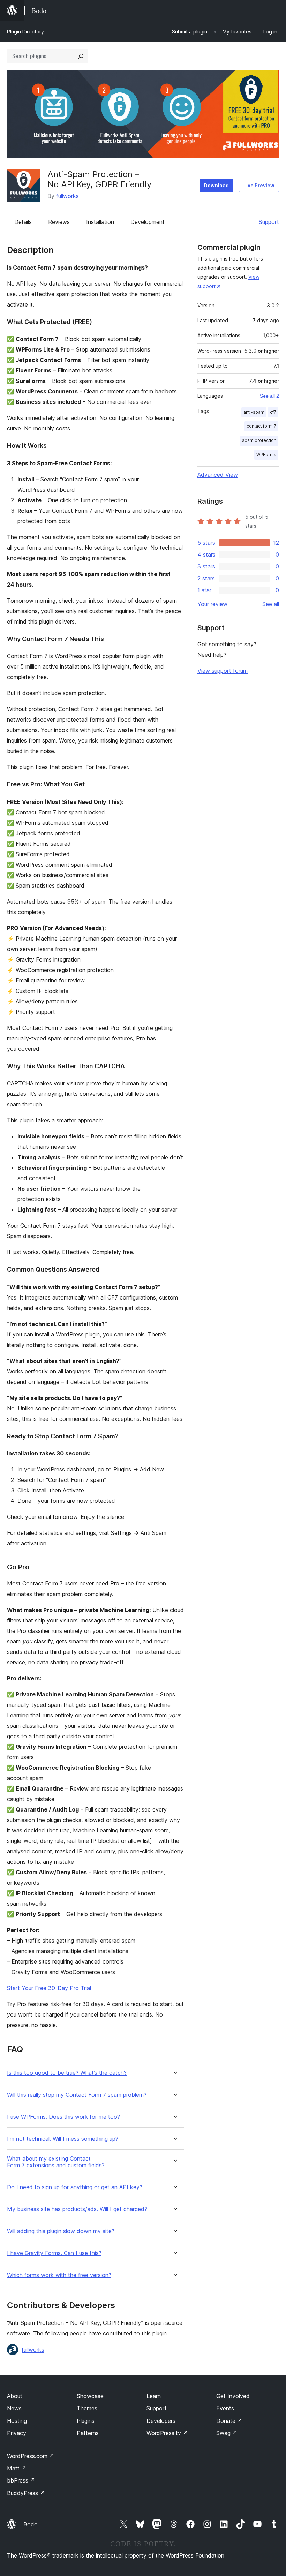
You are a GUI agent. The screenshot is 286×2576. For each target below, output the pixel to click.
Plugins (86, 2421)
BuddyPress (26, 2493)
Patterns (88, 2433)
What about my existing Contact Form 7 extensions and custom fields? (56, 2162)
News (14, 2408)
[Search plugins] (81, 56)
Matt (17, 2468)
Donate (229, 2421)
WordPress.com (31, 2456)
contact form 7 (261, 426)
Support (269, 222)
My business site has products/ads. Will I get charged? (77, 2209)
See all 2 (269, 396)
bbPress (21, 2480)
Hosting (17, 2421)
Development (148, 222)
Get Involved (233, 2396)
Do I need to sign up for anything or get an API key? (75, 2187)
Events (225, 2408)
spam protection (259, 440)
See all (271, 604)
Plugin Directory (25, 32)
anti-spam (254, 412)
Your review (212, 604)
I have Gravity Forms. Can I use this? (54, 2253)
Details (23, 222)
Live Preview (259, 185)
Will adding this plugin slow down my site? (61, 2231)
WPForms (266, 455)
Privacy (17, 2433)
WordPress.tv (167, 2433)
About (15, 2396)
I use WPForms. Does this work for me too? (63, 2117)
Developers (161, 2421)
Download (216, 185)
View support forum (223, 671)
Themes (87, 2408)
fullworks (67, 196)
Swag (227, 2433)
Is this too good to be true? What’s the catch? (67, 2073)
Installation (100, 222)
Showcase (90, 2396)
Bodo (31, 2524)
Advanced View (218, 475)
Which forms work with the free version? (59, 2275)
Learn (154, 2396)
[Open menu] (275, 10)
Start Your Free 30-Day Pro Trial (49, 1988)
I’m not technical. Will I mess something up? (63, 2139)
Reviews (59, 222)
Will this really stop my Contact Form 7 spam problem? (77, 2095)
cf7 (273, 412)
